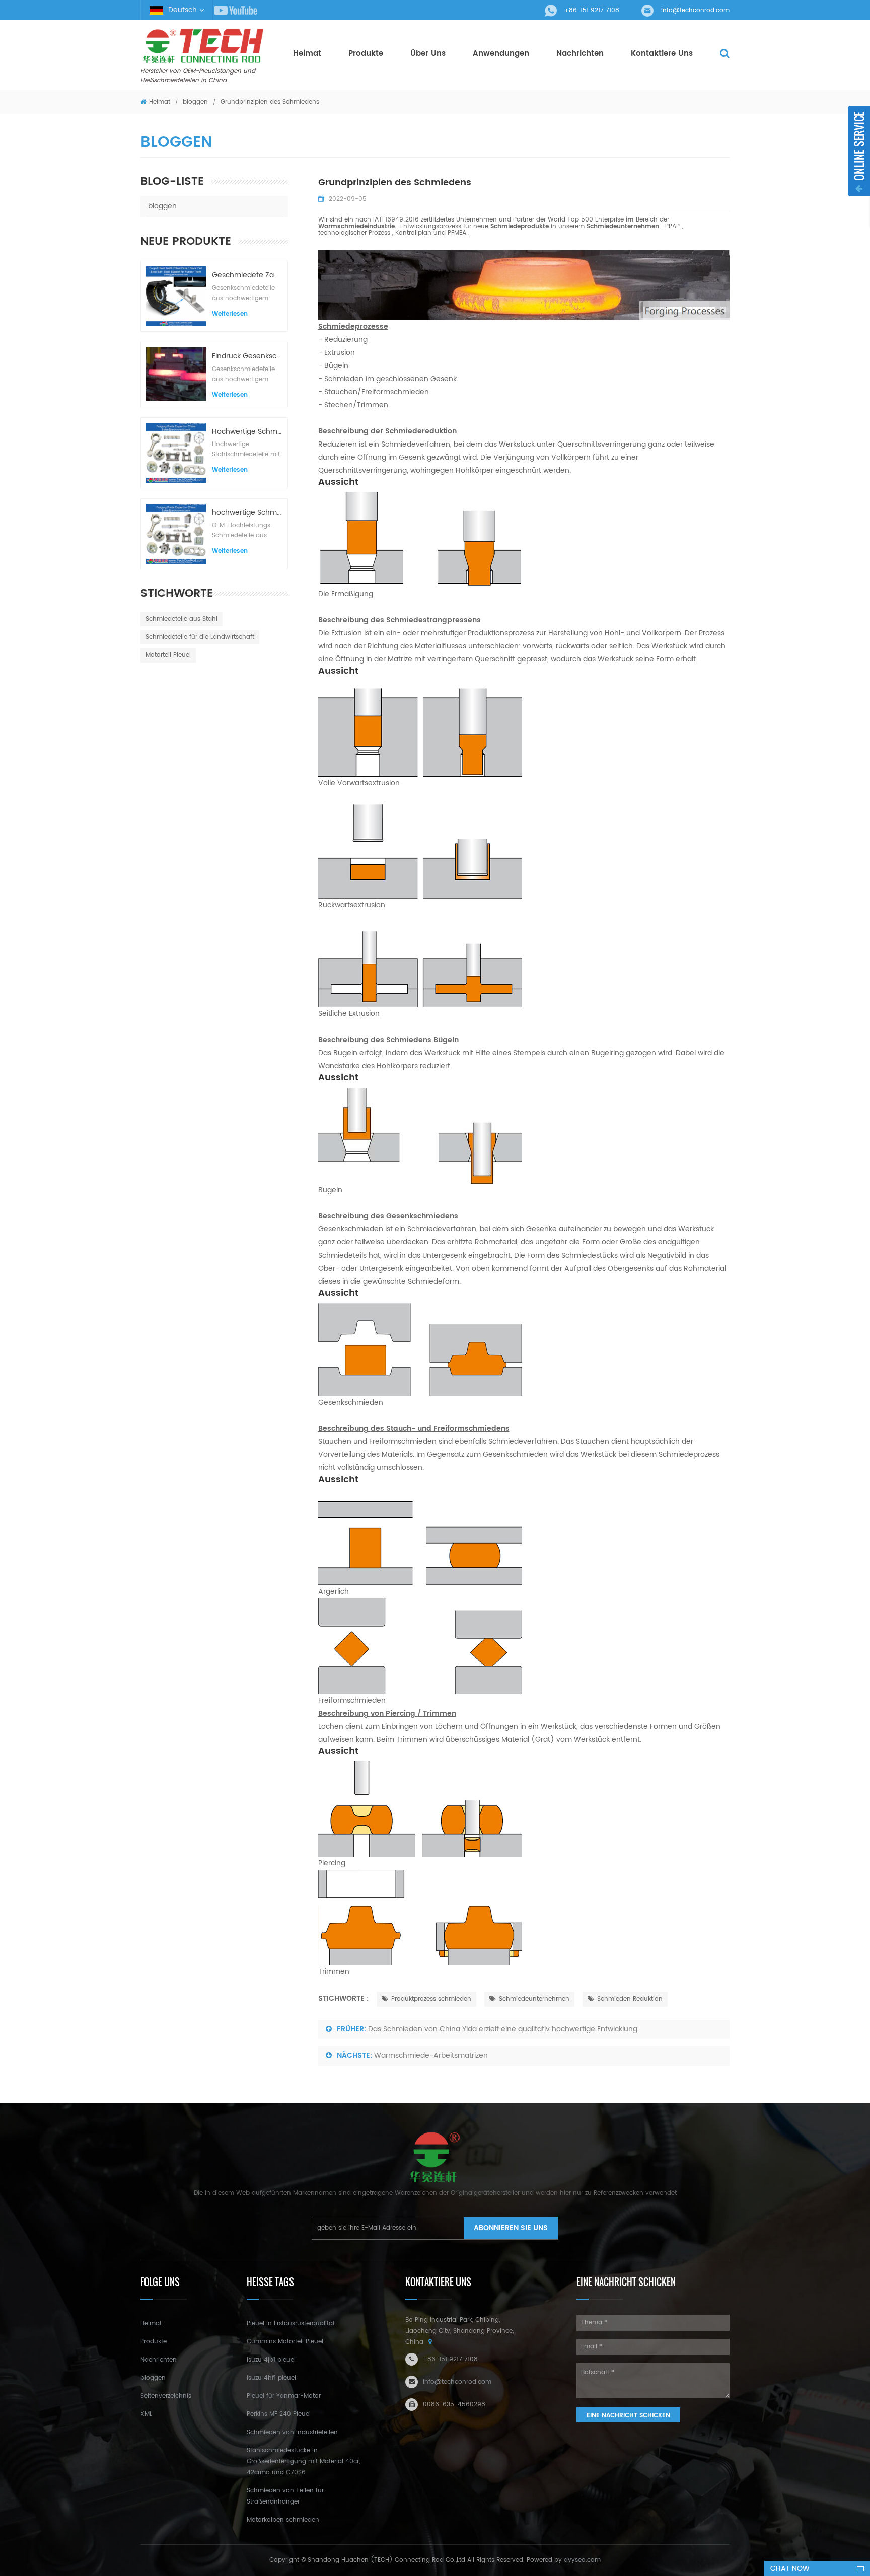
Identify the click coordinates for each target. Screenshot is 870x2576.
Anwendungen (501, 54)
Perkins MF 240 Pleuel (279, 2414)
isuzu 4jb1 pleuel (271, 2360)
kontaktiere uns (662, 54)
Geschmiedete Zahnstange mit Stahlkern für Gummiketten (247, 275)
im (631, 220)
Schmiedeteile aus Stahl (182, 619)
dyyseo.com (582, 2560)
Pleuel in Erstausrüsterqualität (291, 2324)
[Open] (859, 151)
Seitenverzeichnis (166, 2396)
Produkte (366, 54)
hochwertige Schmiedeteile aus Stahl (247, 513)
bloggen (196, 102)
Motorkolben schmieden (283, 2520)
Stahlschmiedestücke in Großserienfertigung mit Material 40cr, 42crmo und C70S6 (303, 2461)
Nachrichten (580, 54)
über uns (428, 54)
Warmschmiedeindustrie (357, 226)
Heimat (307, 54)
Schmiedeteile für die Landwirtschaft (200, 637)
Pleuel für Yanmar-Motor (284, 2396)
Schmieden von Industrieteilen (292, 2432)
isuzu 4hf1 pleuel (271, 2378)
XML (146, 2414)
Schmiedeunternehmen (534, 1999)
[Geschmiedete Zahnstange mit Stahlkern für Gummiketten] (176, 296)
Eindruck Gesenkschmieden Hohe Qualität (247, 356)
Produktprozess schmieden (431, 1999)
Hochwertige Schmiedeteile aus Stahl (247, 432)
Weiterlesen (230, 314)
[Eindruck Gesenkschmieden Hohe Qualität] (176, 374)
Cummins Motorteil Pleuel (285, 2342)
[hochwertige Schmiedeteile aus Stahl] (176, 534)
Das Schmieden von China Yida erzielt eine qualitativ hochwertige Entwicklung (503, 2029)
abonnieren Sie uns (511, 2228)
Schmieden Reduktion (630, 1999)
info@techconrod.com (695, 10)
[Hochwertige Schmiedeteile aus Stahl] (176, 453)
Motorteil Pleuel (168, 655)
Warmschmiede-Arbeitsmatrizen (431, 2056)
